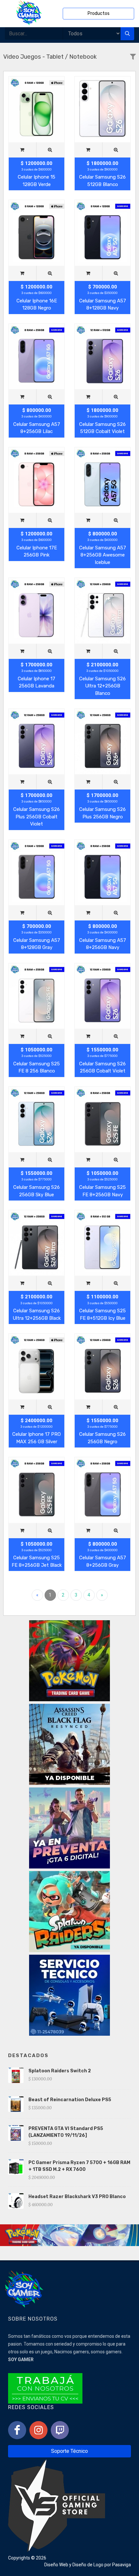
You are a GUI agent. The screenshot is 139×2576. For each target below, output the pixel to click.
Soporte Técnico (69, 2451)
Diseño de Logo (88, 2565)
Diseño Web (56, 2565)
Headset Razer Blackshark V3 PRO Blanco (77, 2197)
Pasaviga (122, 2565)
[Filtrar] (133, 57)
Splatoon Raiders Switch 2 (60, 2071)
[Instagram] (38, 2430)
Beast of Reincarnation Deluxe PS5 (70, 2100)
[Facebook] (17, 2430)
